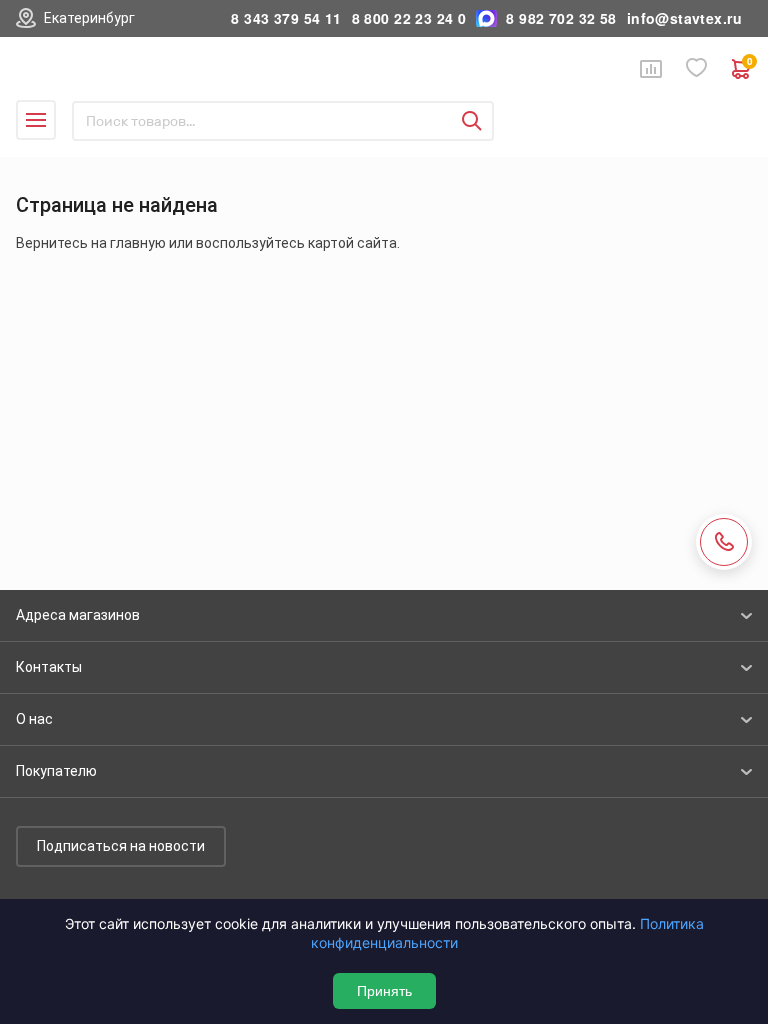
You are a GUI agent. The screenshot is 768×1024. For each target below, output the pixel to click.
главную (138, 243)
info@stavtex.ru (684, 18)
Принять (384, 991)
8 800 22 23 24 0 (409, 18)
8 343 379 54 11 (286, 18)
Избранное (697, 68)
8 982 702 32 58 (561, 18)
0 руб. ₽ (749, 63)
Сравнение (651, 69)
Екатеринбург (89, 18)
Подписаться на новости (121, 846)
